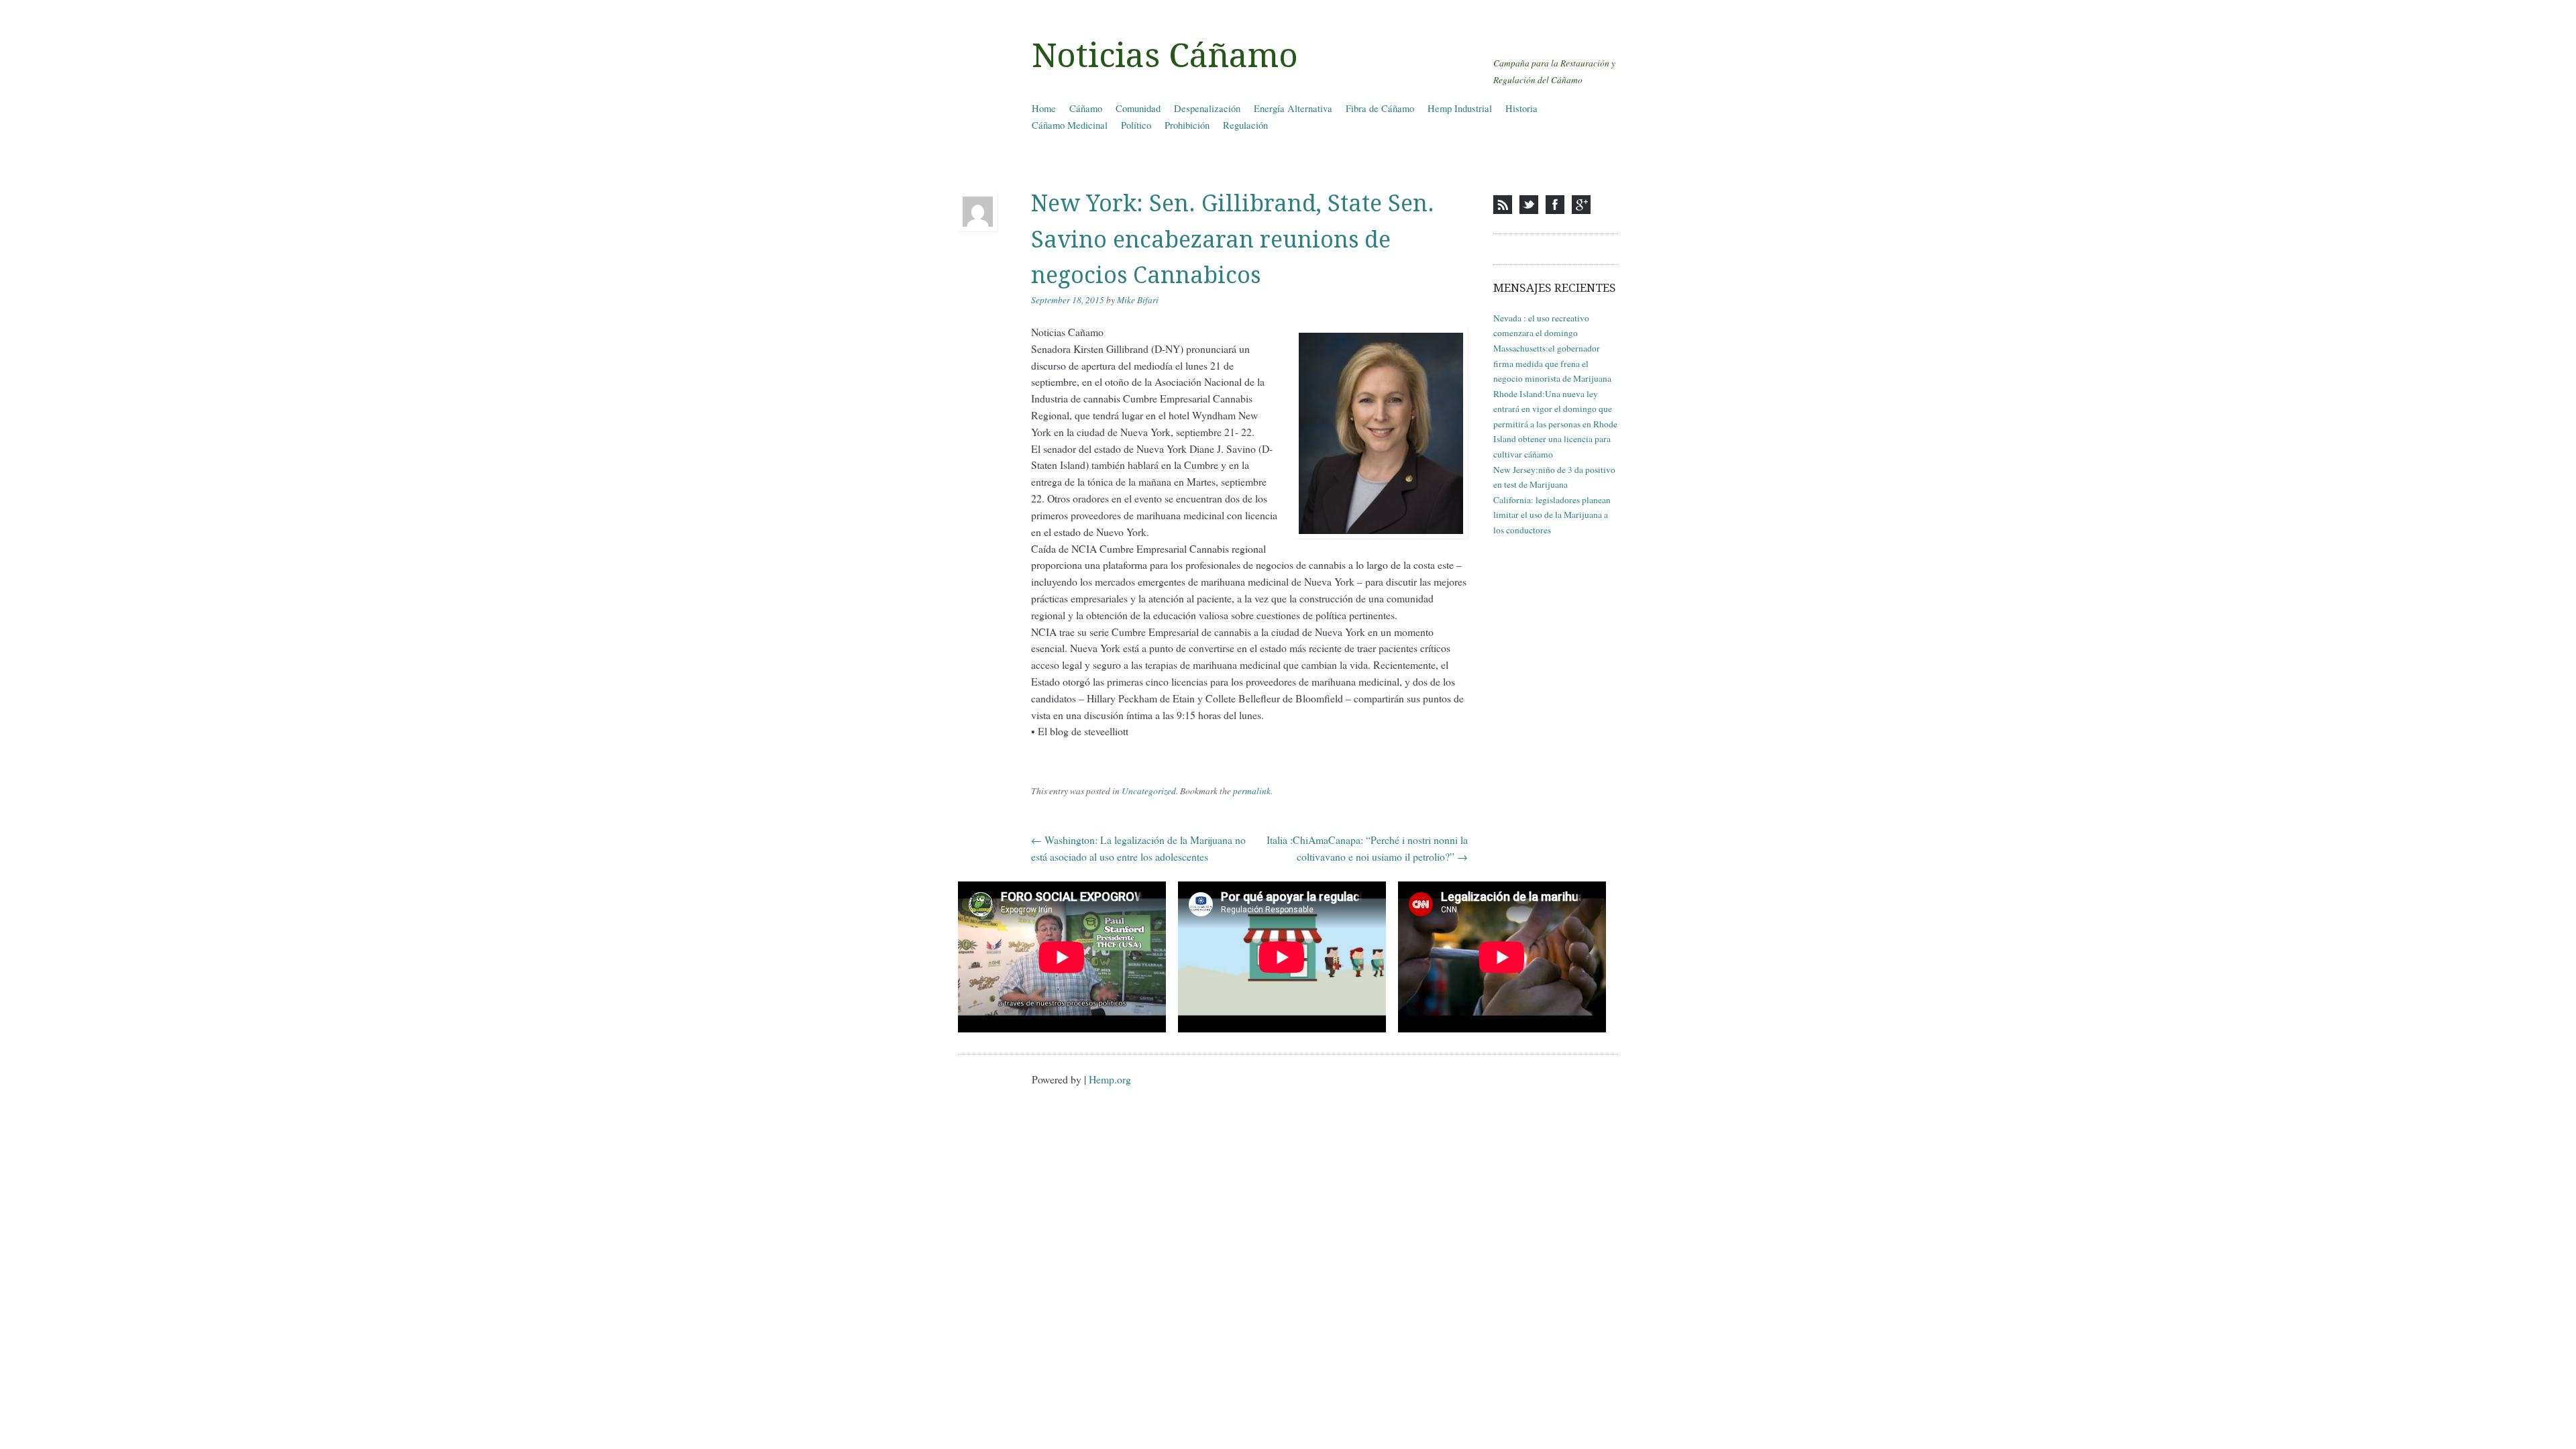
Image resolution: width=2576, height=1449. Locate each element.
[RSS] (1503, 205)
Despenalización (1207, 108)
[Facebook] (1555, 205)
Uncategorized (1149, 791)
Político (1136, 125)
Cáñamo (1086, 108)
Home (1044, 108)
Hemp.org (1110, 1079)
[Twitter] (1529, 205)
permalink (1252, 791)
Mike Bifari (1138, 300)
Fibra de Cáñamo (1380, 108)
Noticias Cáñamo (1165, 56)
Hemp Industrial (1460, 108)
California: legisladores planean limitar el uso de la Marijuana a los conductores (1552, 515)
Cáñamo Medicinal (1070, 125)
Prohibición (1187, 125)
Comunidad (1138, 108)
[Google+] (1581, 205)
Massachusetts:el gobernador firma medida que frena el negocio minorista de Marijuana (1552, 363)
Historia (1521, 108)
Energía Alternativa (1293, 108)
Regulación (1245, 125)
